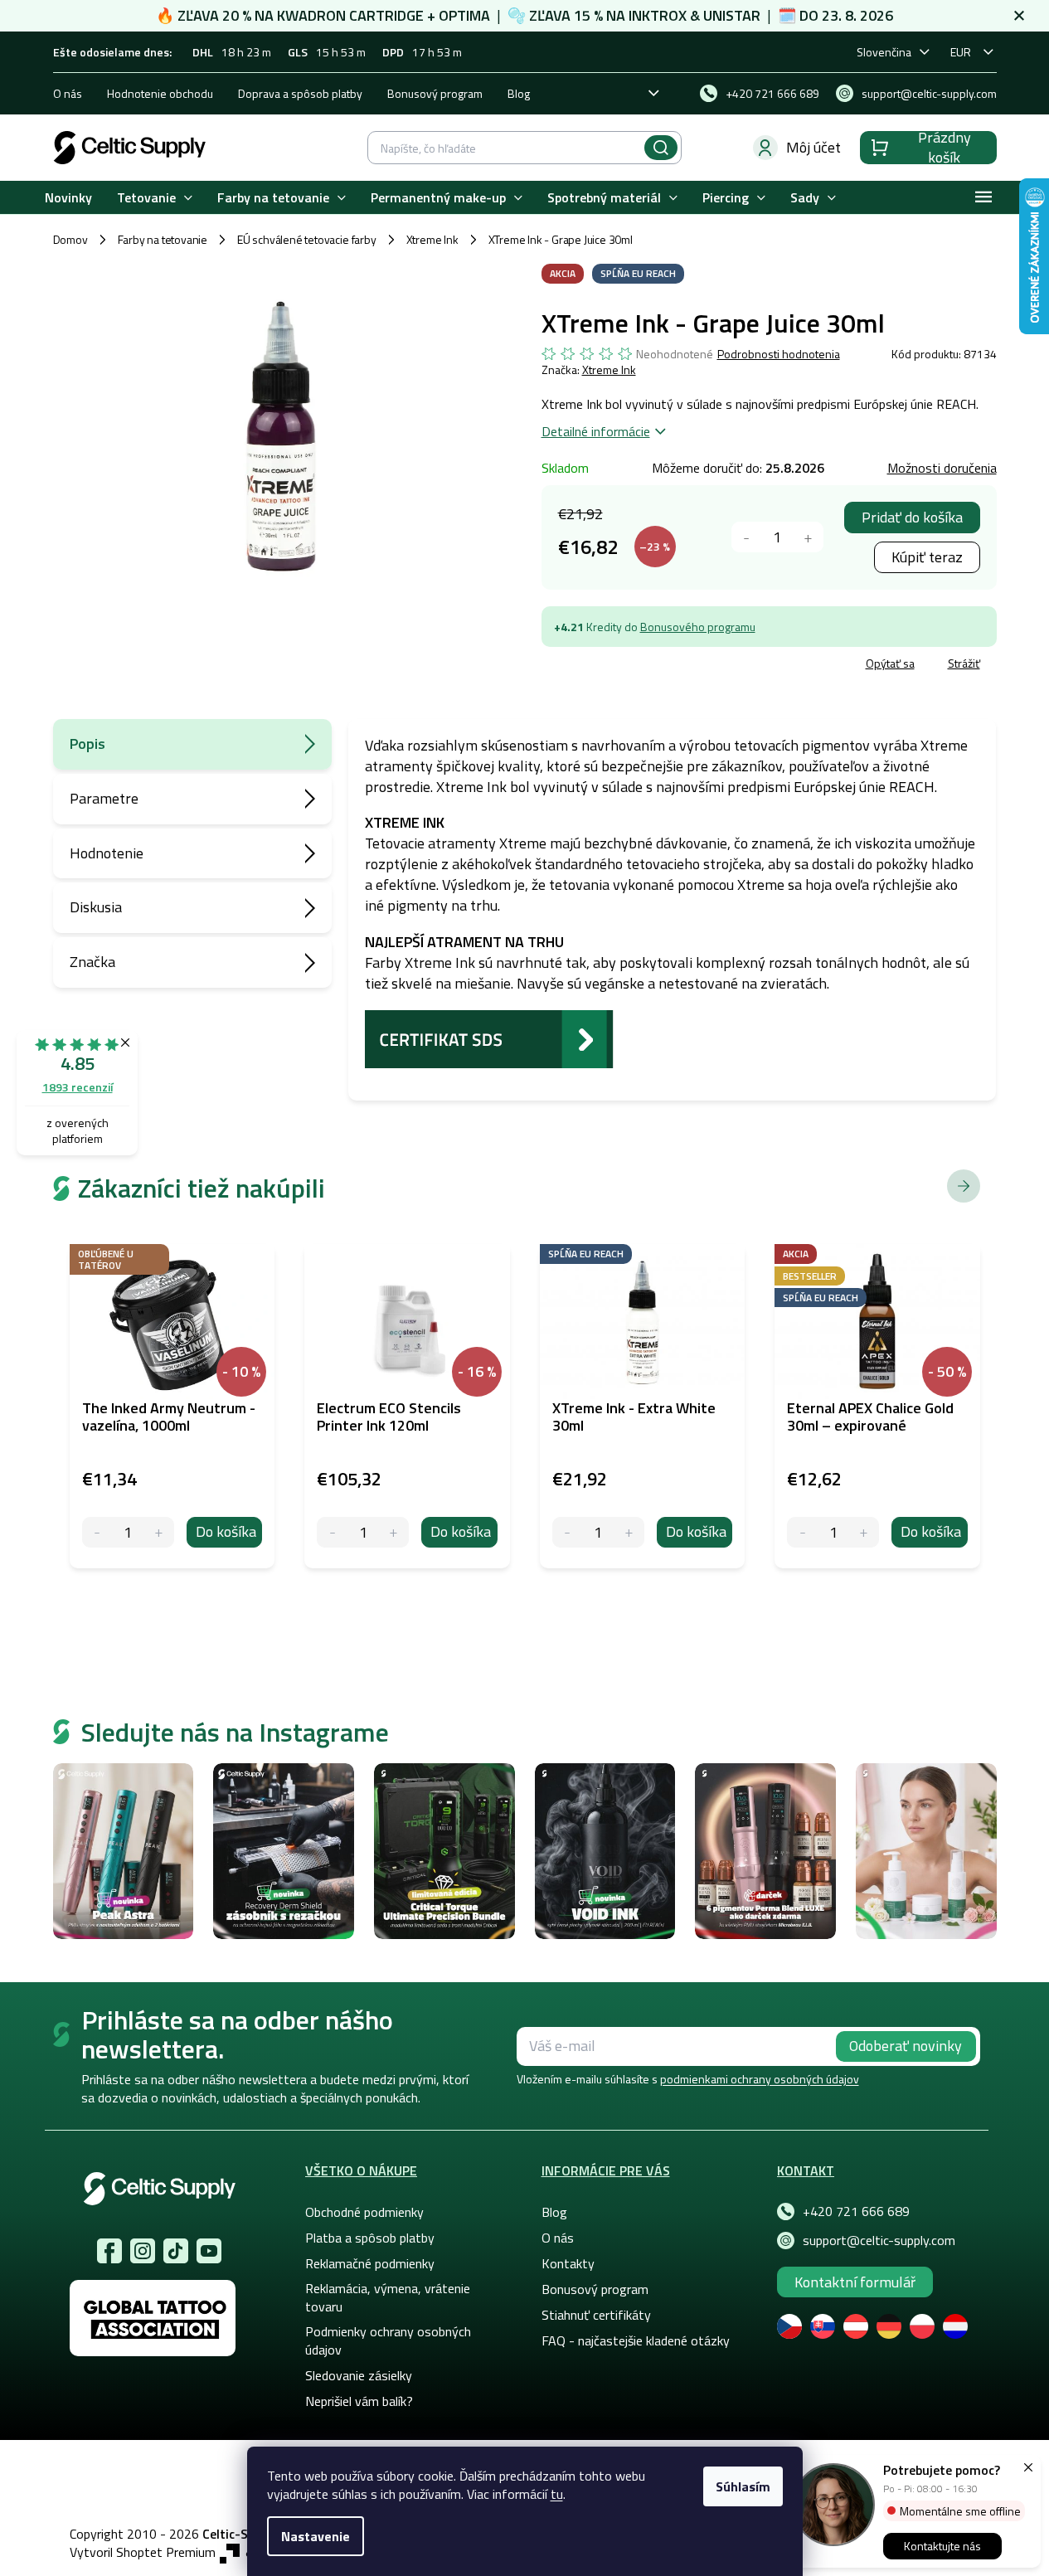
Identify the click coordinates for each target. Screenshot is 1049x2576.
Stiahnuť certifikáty (596, 2315)
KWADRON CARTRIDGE (350, 15)
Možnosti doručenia (942, 468)
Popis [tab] (87, 744)
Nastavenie (316, 2536)
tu (557, 2494)
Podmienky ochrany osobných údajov (388, 2340)
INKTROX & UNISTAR (694, 15)
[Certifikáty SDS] (489, 1037)
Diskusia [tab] (96, 907)
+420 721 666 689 (856, 2211)
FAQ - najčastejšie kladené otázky (636, 2340)
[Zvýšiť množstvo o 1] (808, 537)
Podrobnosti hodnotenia (779, 354)
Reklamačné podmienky (370, 2263)
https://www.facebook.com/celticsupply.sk (109, 2251)
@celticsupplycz (176, 2251)
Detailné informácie (596, 431)
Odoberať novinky (906, 2046)
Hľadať (661, 148)
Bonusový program (435, 93)
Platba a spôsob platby (370, 2238)
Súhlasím (743, 2486)
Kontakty (568, 2263)
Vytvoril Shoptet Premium (143, 2552)
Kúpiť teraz (927, 557)
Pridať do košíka (912, 517)
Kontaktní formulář (855, 2282)
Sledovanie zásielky (359, 2375)
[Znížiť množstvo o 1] (747, 537)
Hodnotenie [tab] (107, 853)
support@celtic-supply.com (879, 2240)
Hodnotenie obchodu (160, 93)
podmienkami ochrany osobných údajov (760, 2079)
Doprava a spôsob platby (300, 93)
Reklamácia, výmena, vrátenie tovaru (388, 2297)
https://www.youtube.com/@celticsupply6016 (209, 2251)
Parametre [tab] (104, 798)
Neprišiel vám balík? (359, 2401)
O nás (68, 93)
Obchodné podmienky (364, 2212)
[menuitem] (68, 198)
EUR (961, 52)
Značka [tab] (92, 962)
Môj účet (813, 147)
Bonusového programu (698, 627)
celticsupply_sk (143, 2251)
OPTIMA (464, 15)
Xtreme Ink (609, 369)
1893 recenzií (78, 1087)
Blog (519, 93)
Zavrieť (662, 666)
